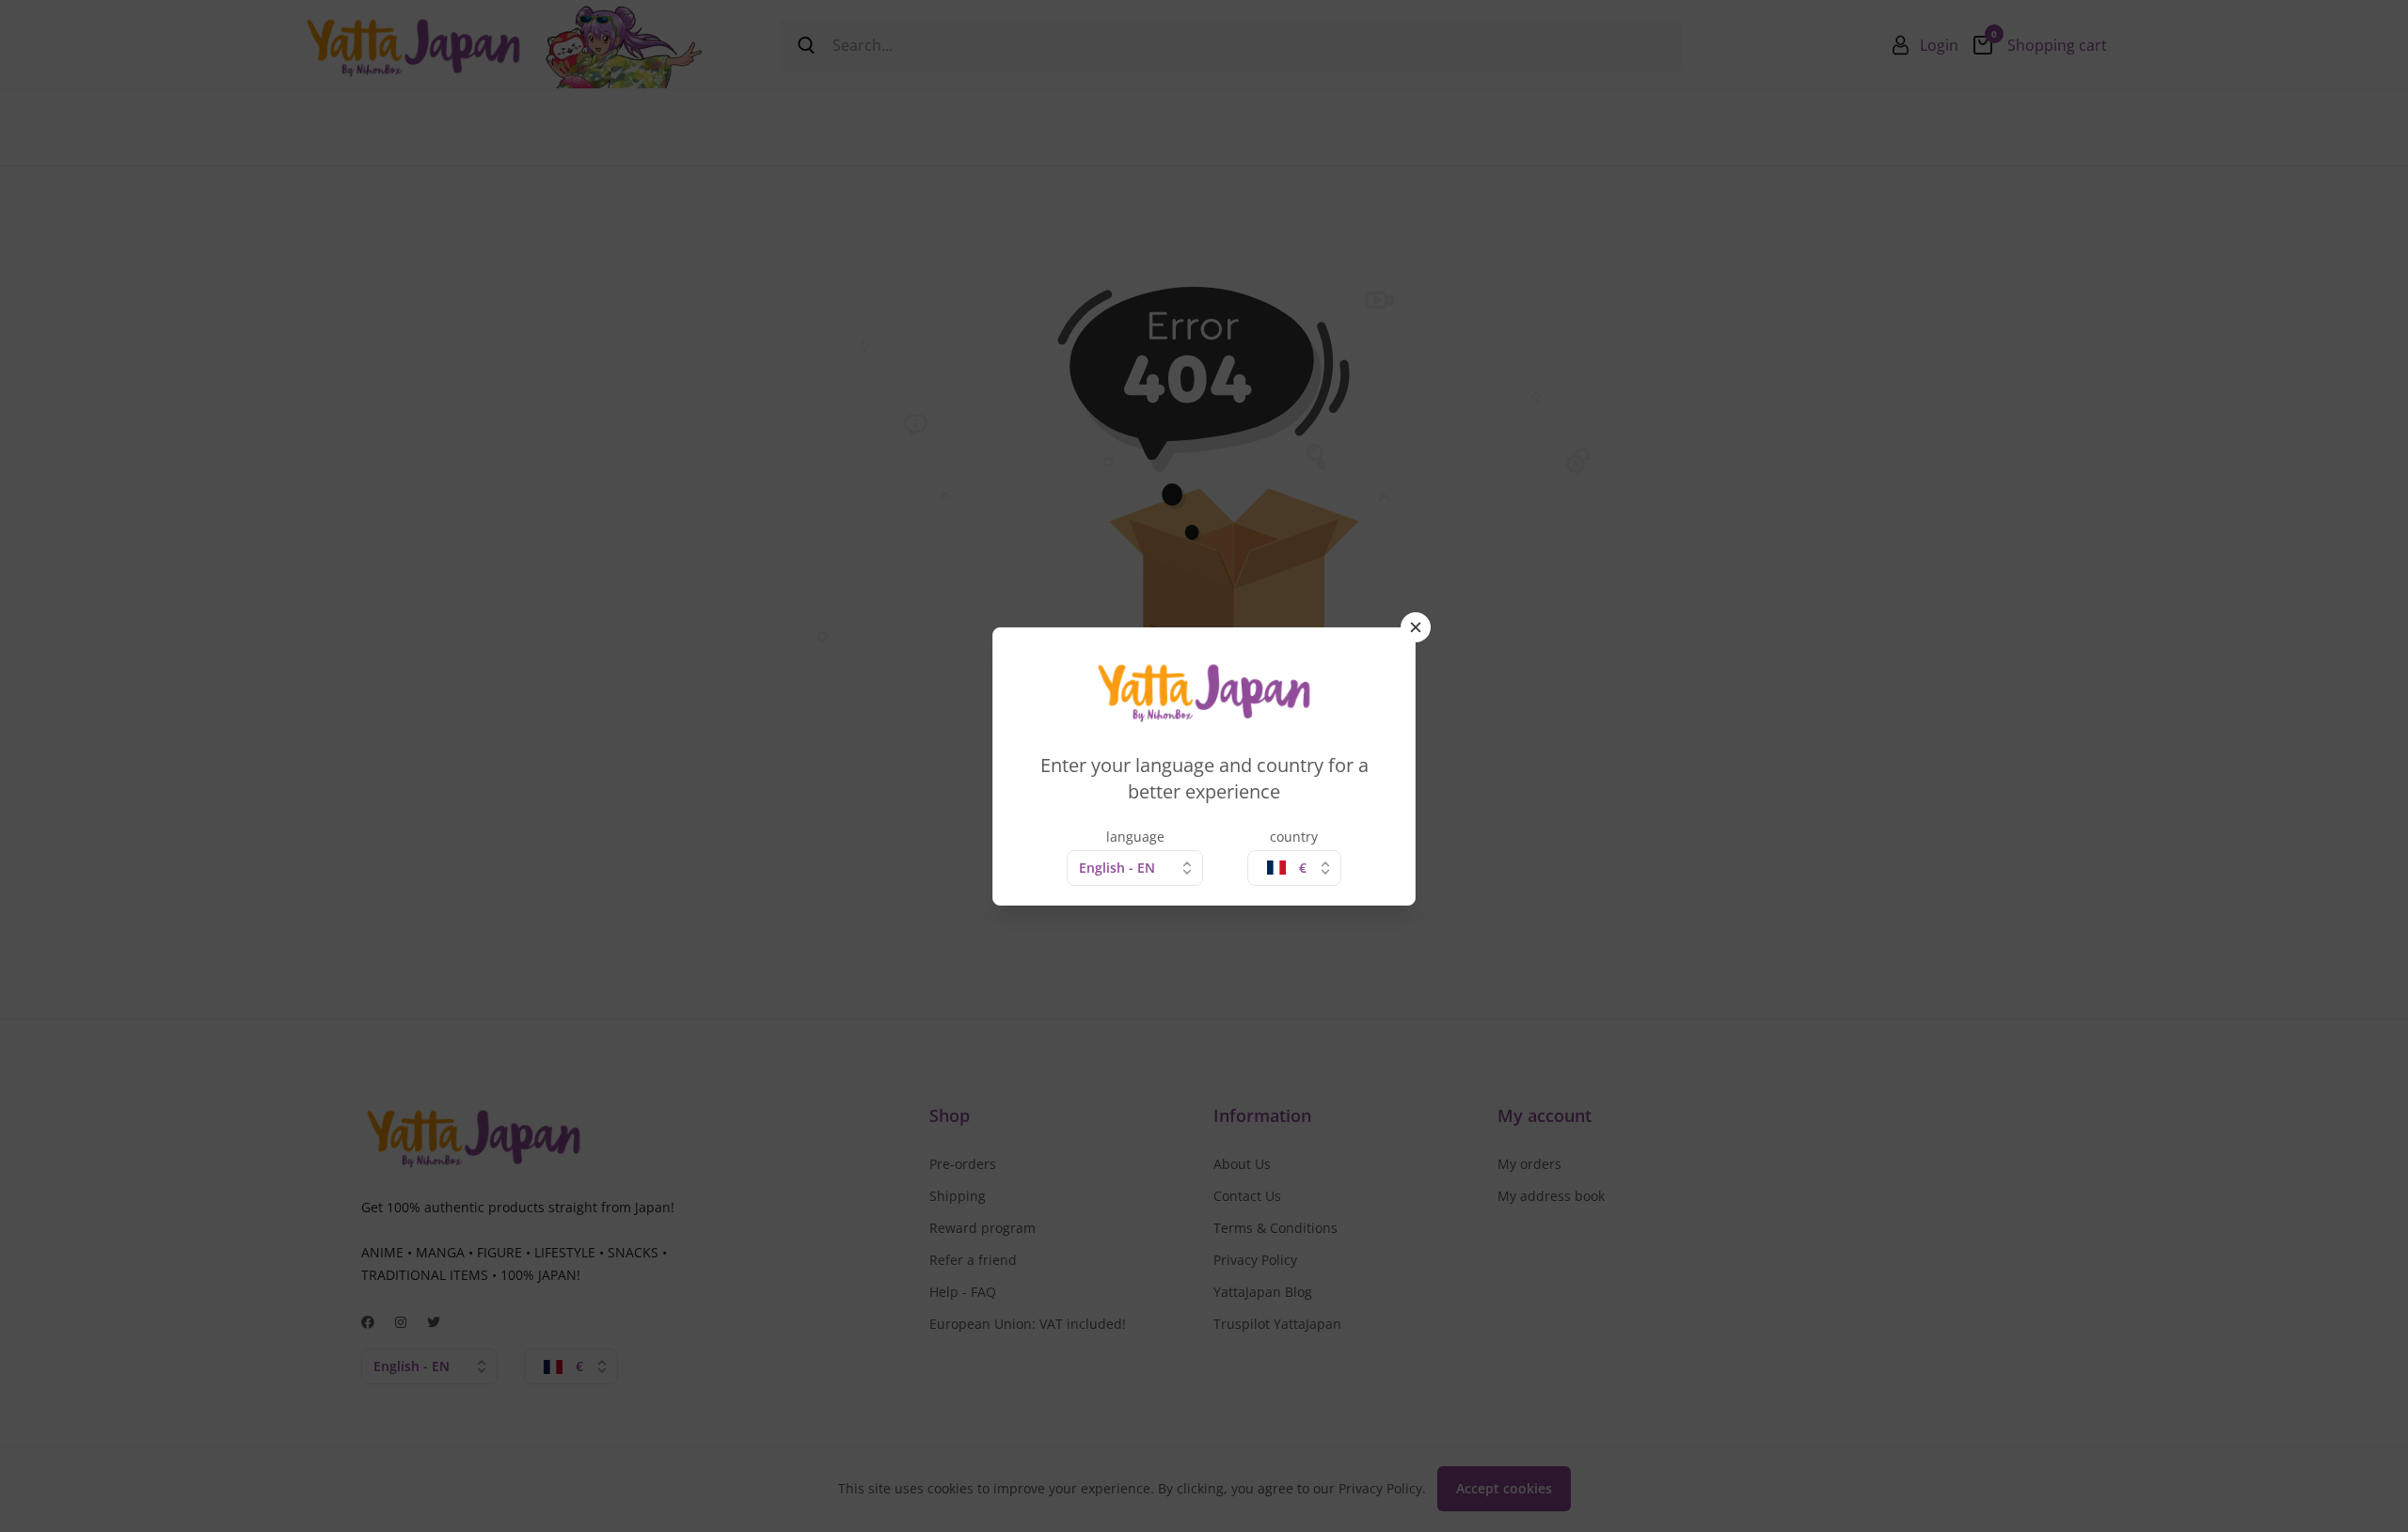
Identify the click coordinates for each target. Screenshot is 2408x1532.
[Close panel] (1416, 627)
